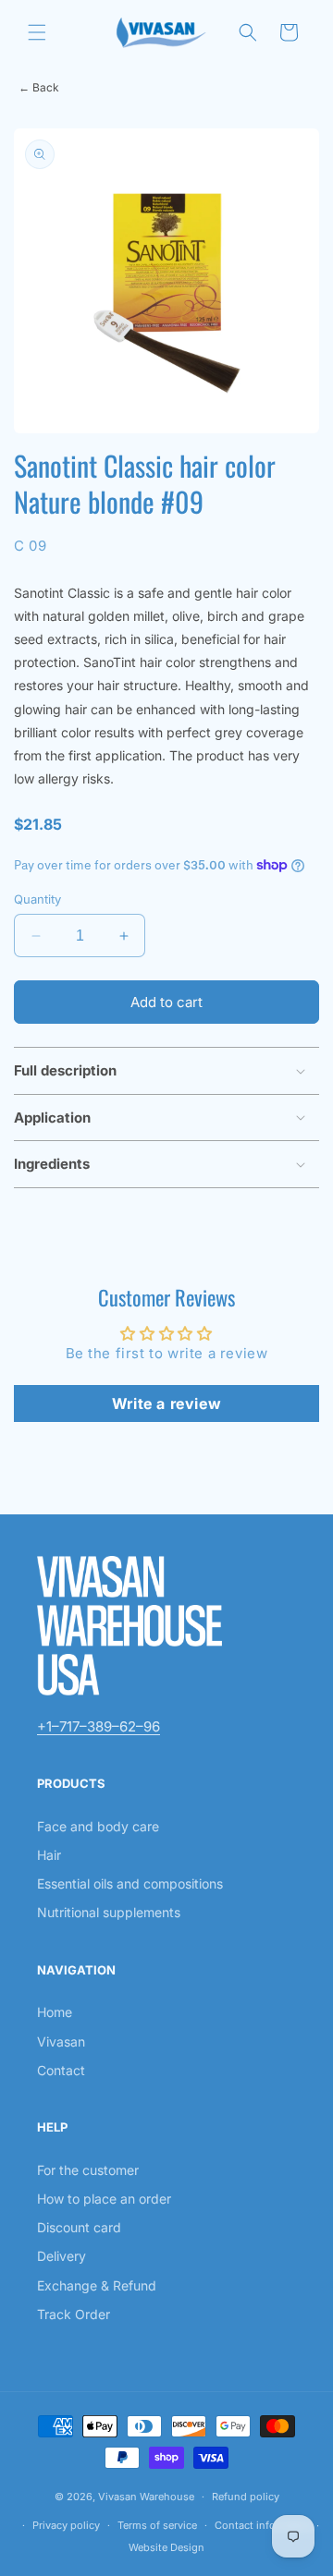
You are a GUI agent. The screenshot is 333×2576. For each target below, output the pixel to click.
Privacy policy (66, 2525)
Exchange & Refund (97, 2285)
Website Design (166, 2547)
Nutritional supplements (109, 1912)
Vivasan (61, 2041)
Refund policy (246, 2497)
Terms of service (157, 2525)
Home (55, 2012)
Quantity (37, 899)
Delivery (62, 2256)
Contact (61, 2070)
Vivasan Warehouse (146, 2497)
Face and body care (98, 1826)
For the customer (88, 2170)
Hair (49, 1855)
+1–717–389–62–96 (99, 1726)
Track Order (74, 2314)
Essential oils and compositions (130, 1883)
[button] (37, 32)
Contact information (264, 2525)
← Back (39, 87)
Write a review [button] (166, 1403)
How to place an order (104, 2199)
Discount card (79, 2227)
